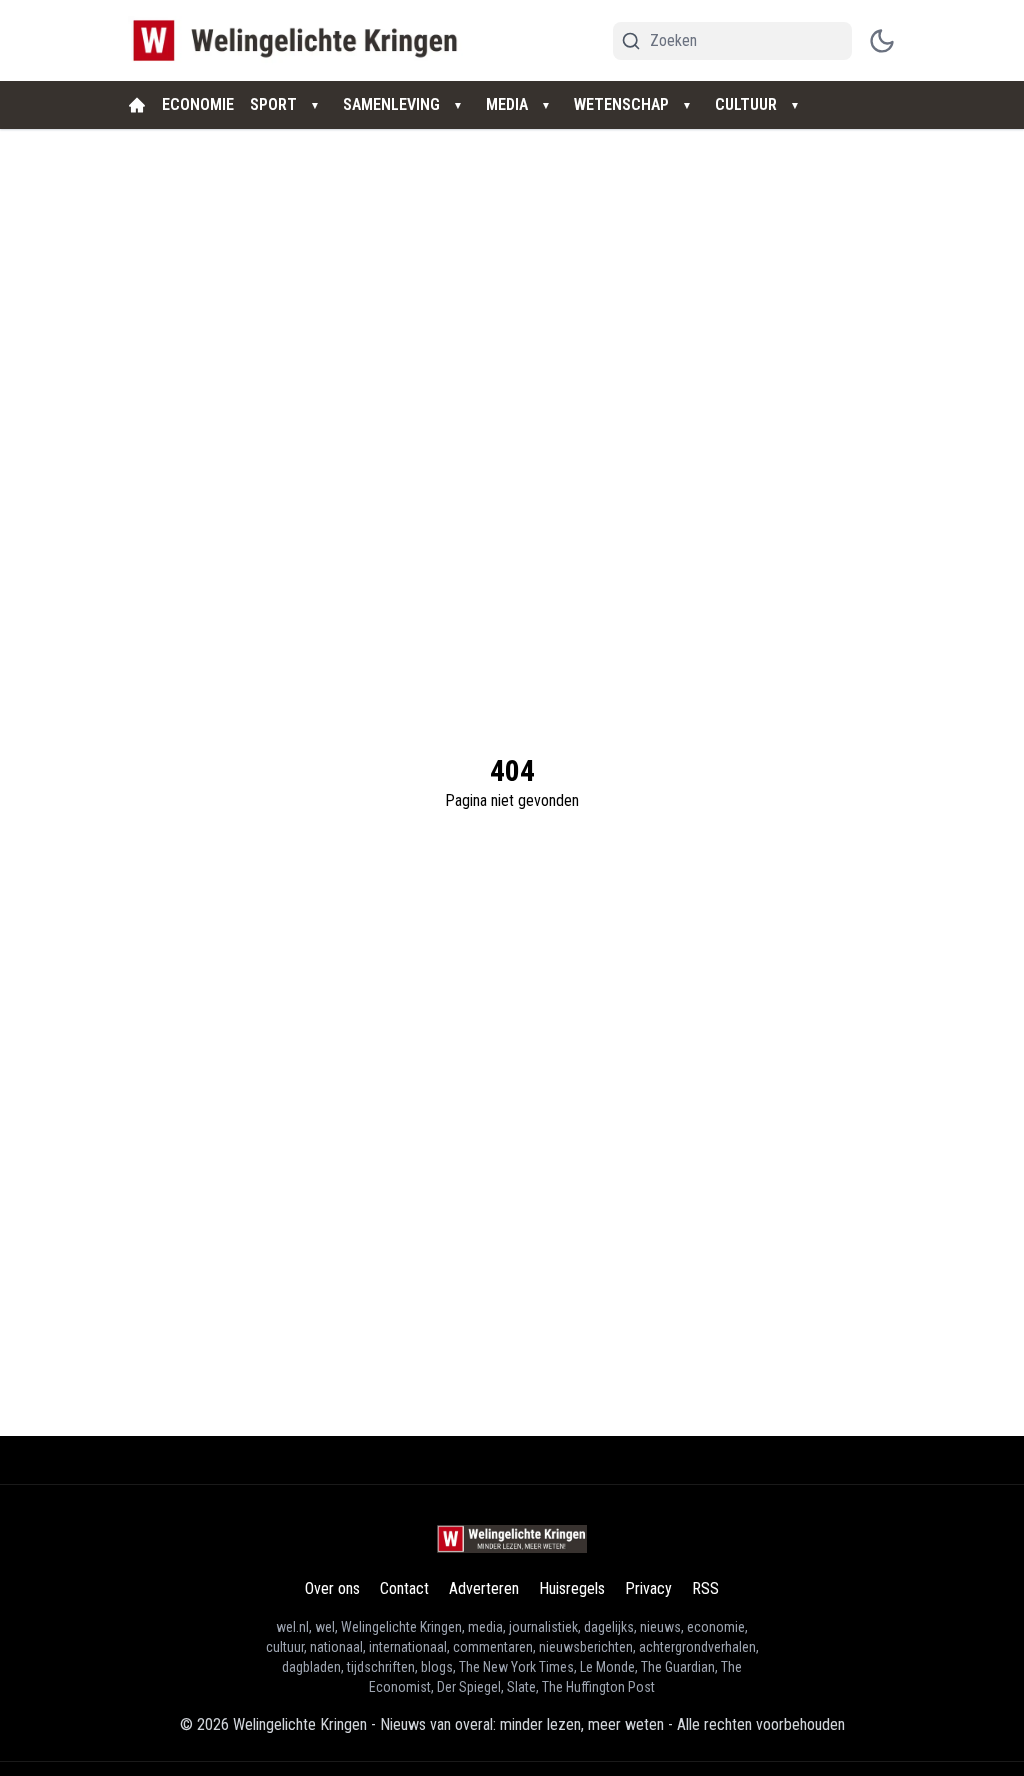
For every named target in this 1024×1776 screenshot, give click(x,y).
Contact (404, 1588)
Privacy (648, 1588)
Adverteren (484, 1588)
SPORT (273, 104)
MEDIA (507, 104)
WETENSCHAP (621, 104)
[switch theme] (882, 41)
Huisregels (572, 1588)
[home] (137, 105)
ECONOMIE (198, 104)
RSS (705, 1588)
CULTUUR (746, 104)
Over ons (332, 1588)
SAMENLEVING (391, 104)
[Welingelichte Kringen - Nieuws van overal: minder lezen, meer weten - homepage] (300, 40)
